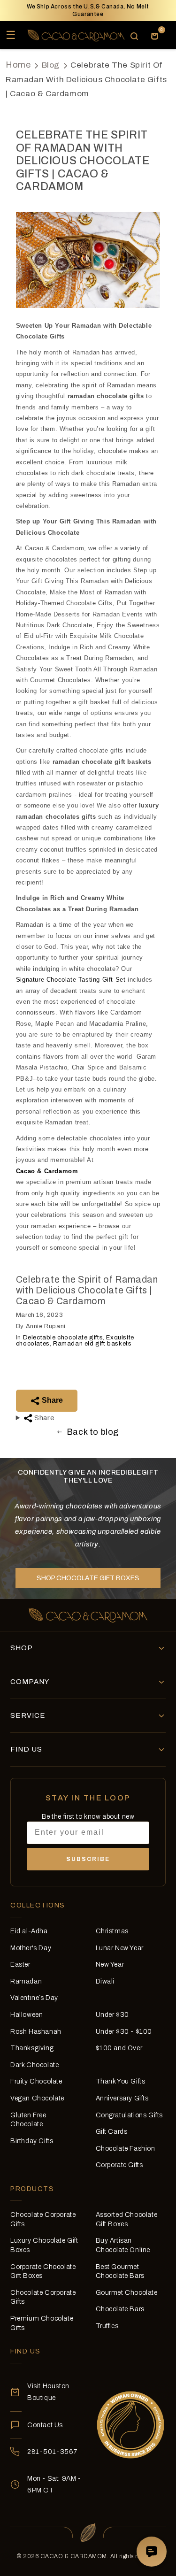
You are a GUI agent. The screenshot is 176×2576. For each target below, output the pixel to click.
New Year (110, 1965)
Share (51, 1400)
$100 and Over (119, 2048)
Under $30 (112, 2015)
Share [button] (44, 1418)
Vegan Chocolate (37, 2098)
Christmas (112, 1931)
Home (18, 65)
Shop (22, 1648)
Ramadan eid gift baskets (92, 1344)
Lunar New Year (120, 1948)
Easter (20, 1965)
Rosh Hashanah (36, 2032)
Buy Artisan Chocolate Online (123, 2245)
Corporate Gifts (119, 2165)
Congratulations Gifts (130, 2115)
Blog (51, 65)
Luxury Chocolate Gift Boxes (44, 2245)
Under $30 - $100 (124, 2032)
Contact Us (45, 2425)
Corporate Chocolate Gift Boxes (43, 2272)
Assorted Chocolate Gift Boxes (127, 2219)
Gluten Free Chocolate (28, 2120)
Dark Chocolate (34, 2065)
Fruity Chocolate (36, 2081)
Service (28, 1715)
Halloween (27, 2015)
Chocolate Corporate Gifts (43, 2219)
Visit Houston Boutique (48, 2392)
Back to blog (93, 1432)
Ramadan (26, 1981)
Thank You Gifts (121, 2081)
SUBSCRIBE (88, 1859)
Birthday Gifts (32, 2141)
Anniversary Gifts (122, 2098)
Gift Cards (112, 2132)
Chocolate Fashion (126, 2149)
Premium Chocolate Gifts (42, 2323)
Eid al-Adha (29, 1931)
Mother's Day (31, 1948)
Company (30, 1682)
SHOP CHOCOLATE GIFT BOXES (88, 1578)
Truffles (107, 2326)
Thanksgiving (32, 2048)
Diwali (105, 1981)
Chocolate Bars (120, 2309)
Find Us (26, 1749)
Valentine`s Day (34, 1998)
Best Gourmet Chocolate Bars (120, 2272)
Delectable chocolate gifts (63, 1338)
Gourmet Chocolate (127, 2293)
